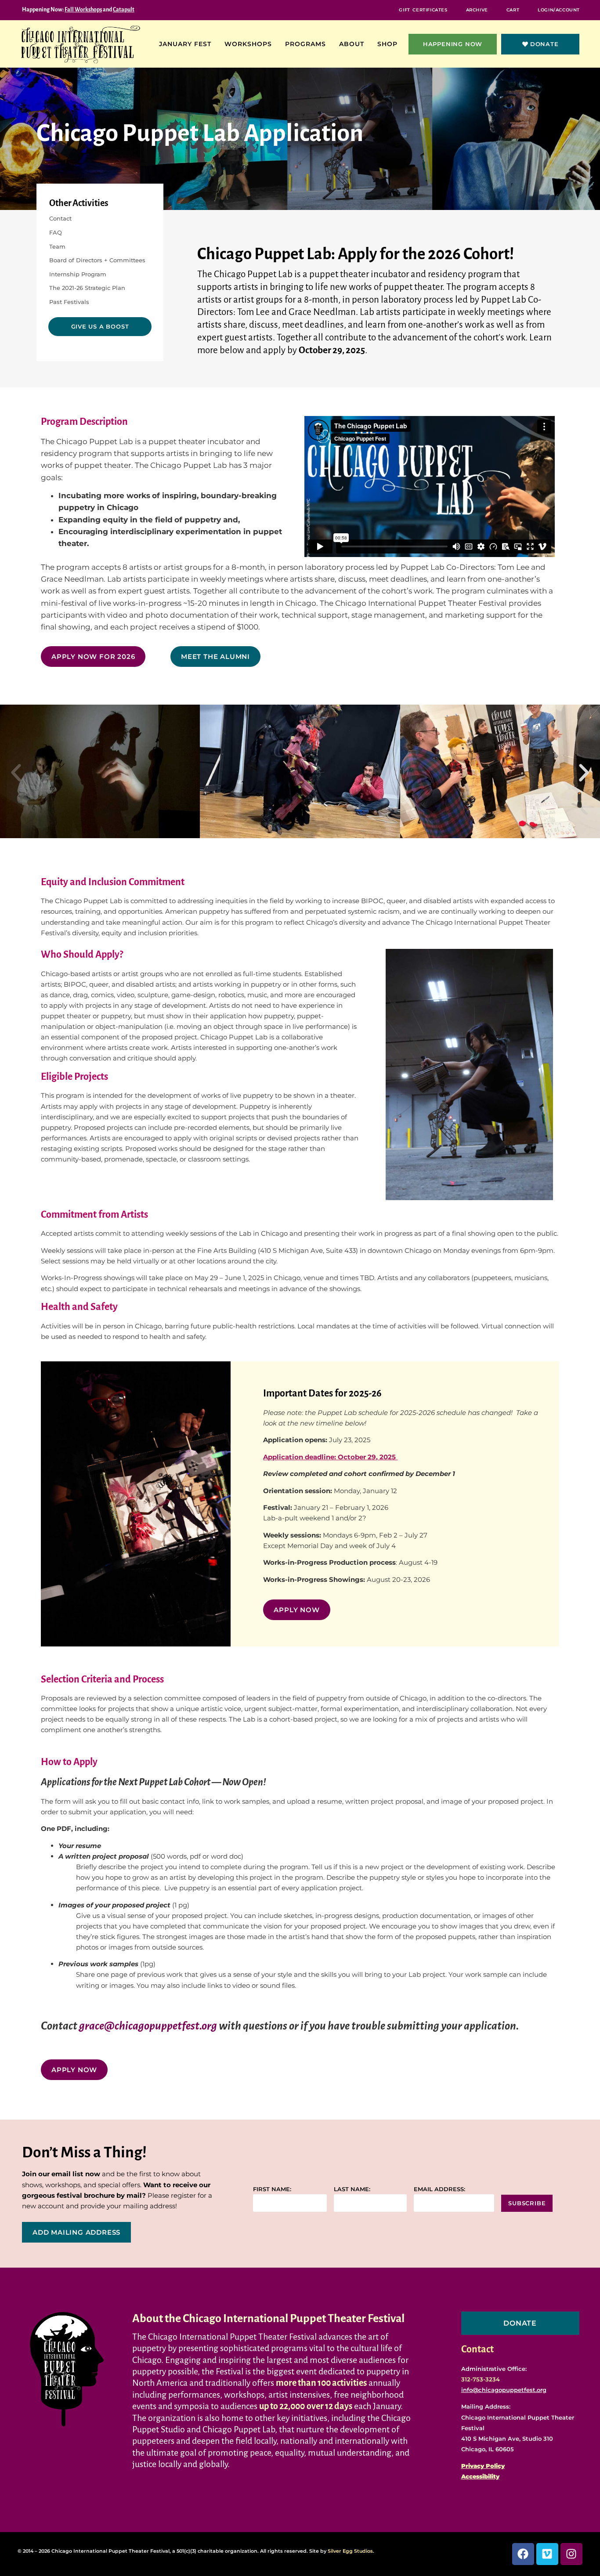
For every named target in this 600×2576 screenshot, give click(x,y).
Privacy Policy (483, 2466)
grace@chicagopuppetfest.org (148, 2026)
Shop (387, 44)
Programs (305, 44)
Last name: (352, 2189)
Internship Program (78, 274)
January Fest (185, 44)
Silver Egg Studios (350, 2551)
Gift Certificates (423, 10)
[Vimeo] (547, 2554)
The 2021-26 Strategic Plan (87, 288)
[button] (16, 773)
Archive (477, 10)
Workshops (248, 44)
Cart (513, 10)
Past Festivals (69, 302)
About (352, 44)
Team (57, 246)
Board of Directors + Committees (97, 260)
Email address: (439, 2189)
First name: (272, 2189)
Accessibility (480, 2476)
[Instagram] (571, 2554)
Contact (60, 218)
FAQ (56, 232)
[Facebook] (523, 2554)
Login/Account (559, 10)
